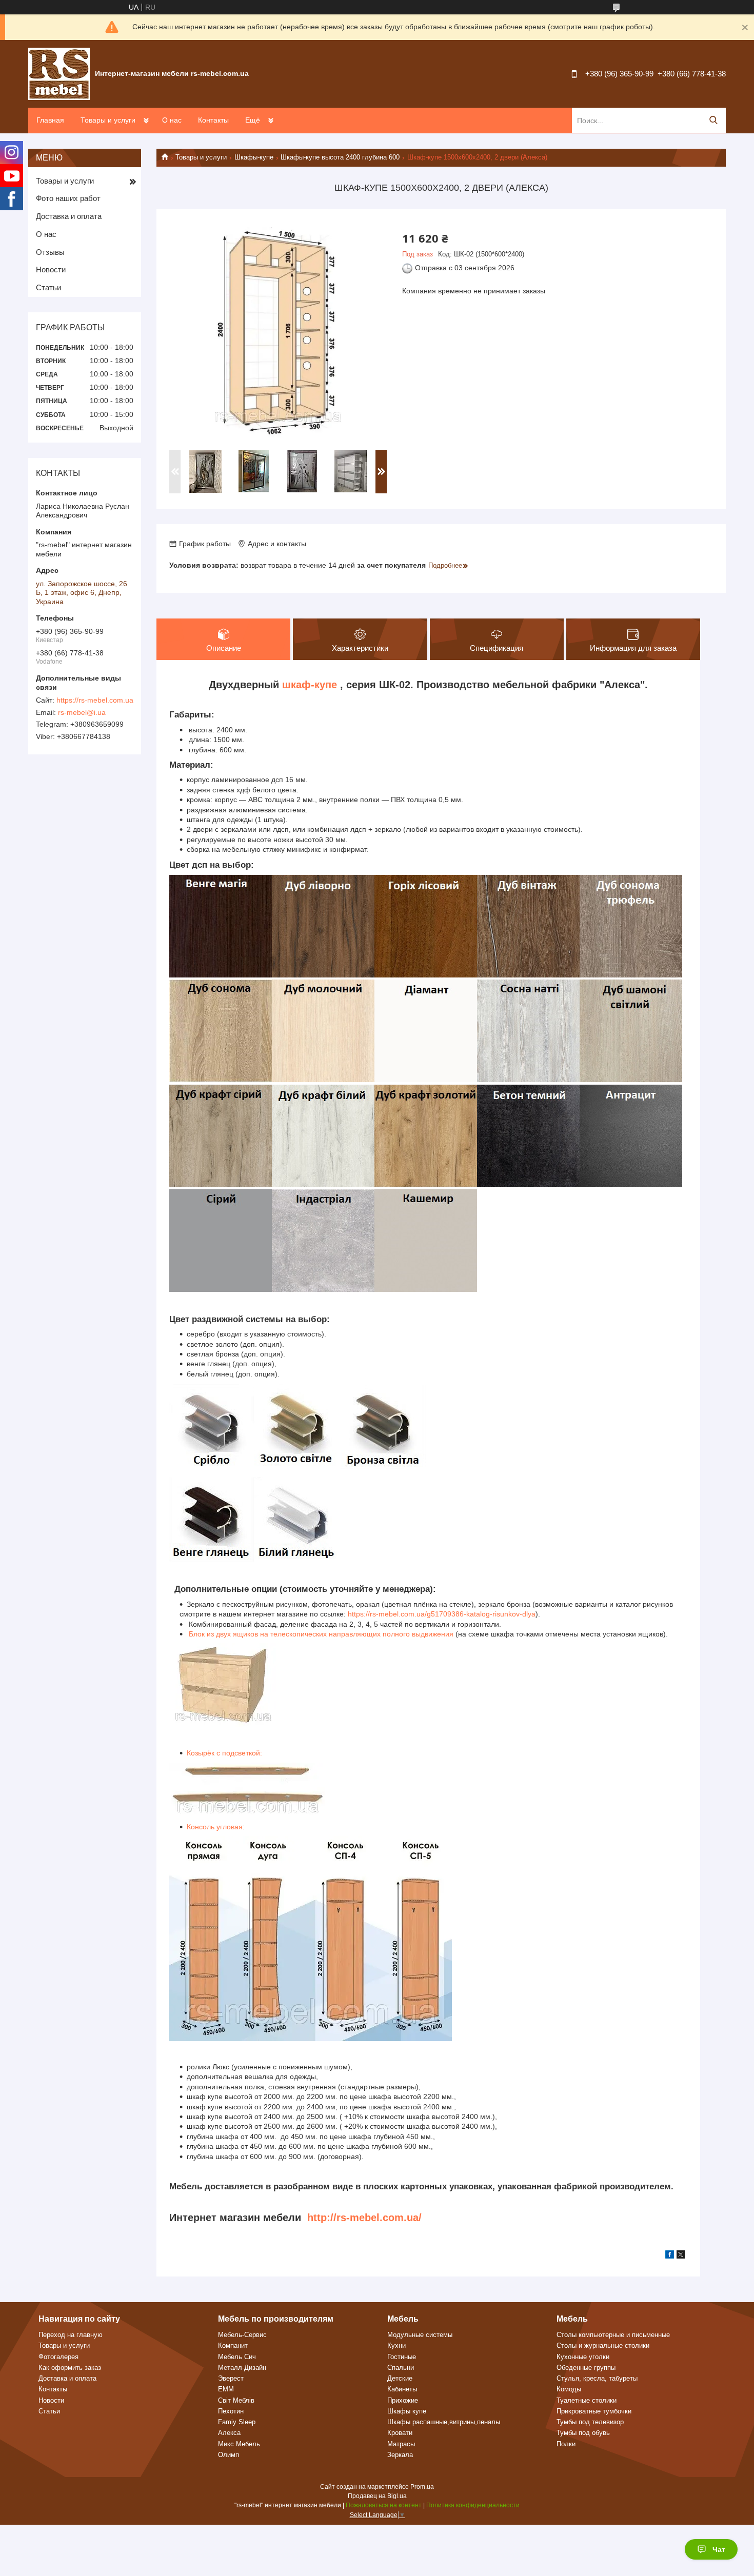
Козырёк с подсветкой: (224, 1753)
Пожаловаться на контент (384, 2505)
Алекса (229, 2433)
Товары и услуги (108, 120)
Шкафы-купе (254, 157)
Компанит (233, 2345)
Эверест (231, 2378)
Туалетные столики (587, 2400)
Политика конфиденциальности (473, 2505)
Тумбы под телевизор (590, 2422)
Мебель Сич (237, 2357)
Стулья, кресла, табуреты (597, 2378)
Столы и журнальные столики (603, 2345)
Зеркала (400, 2455)
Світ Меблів (236, 2400)
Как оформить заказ (70, 2368)
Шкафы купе (407, 2411)
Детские (400, 2378)
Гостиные (402, 2357)
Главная (50, 120)
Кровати (400, 2433)
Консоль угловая (215, 1827)
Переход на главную (71, 2335)
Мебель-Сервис (242, 2335)
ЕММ (226, 2389)
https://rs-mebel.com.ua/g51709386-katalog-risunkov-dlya (442, 1614)
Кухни (396, 2345)
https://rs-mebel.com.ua (95, 700)
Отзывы (50, 252)
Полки (566, 2444)
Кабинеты (402, 2389)
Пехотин (231, 2411)
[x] (681, 2256)
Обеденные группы (586, 2368)
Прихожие (403, 2400)
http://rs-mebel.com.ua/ (364, 2218)
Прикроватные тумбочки (594, 2411)
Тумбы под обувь (583, 2433)
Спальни (401, 2368)
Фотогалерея (58, 2357)
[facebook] (670, 2256)
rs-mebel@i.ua (82, 712)
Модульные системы (420, 2335)
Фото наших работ (68, 198)
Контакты (213, 120)
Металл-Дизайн (242, 2368)
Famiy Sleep (237, 2422)
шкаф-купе (310, 685)
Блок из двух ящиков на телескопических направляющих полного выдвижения (320, 1634)
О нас (172, 120)
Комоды (569, 2389)
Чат (719, 2549)
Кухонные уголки (583, 2357)
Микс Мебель (239, 2444)
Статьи (48, 287)
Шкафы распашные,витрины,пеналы (444, 2422)
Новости (51, 269)
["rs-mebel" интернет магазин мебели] (59, 73)
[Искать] (713, 120)
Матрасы (401, 2444)
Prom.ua (422, 2487)
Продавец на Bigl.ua (377, 2496)
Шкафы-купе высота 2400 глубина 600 (340, 157)
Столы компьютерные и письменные (613, 2335)
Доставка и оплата (69, 216)
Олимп (229, 2455)
